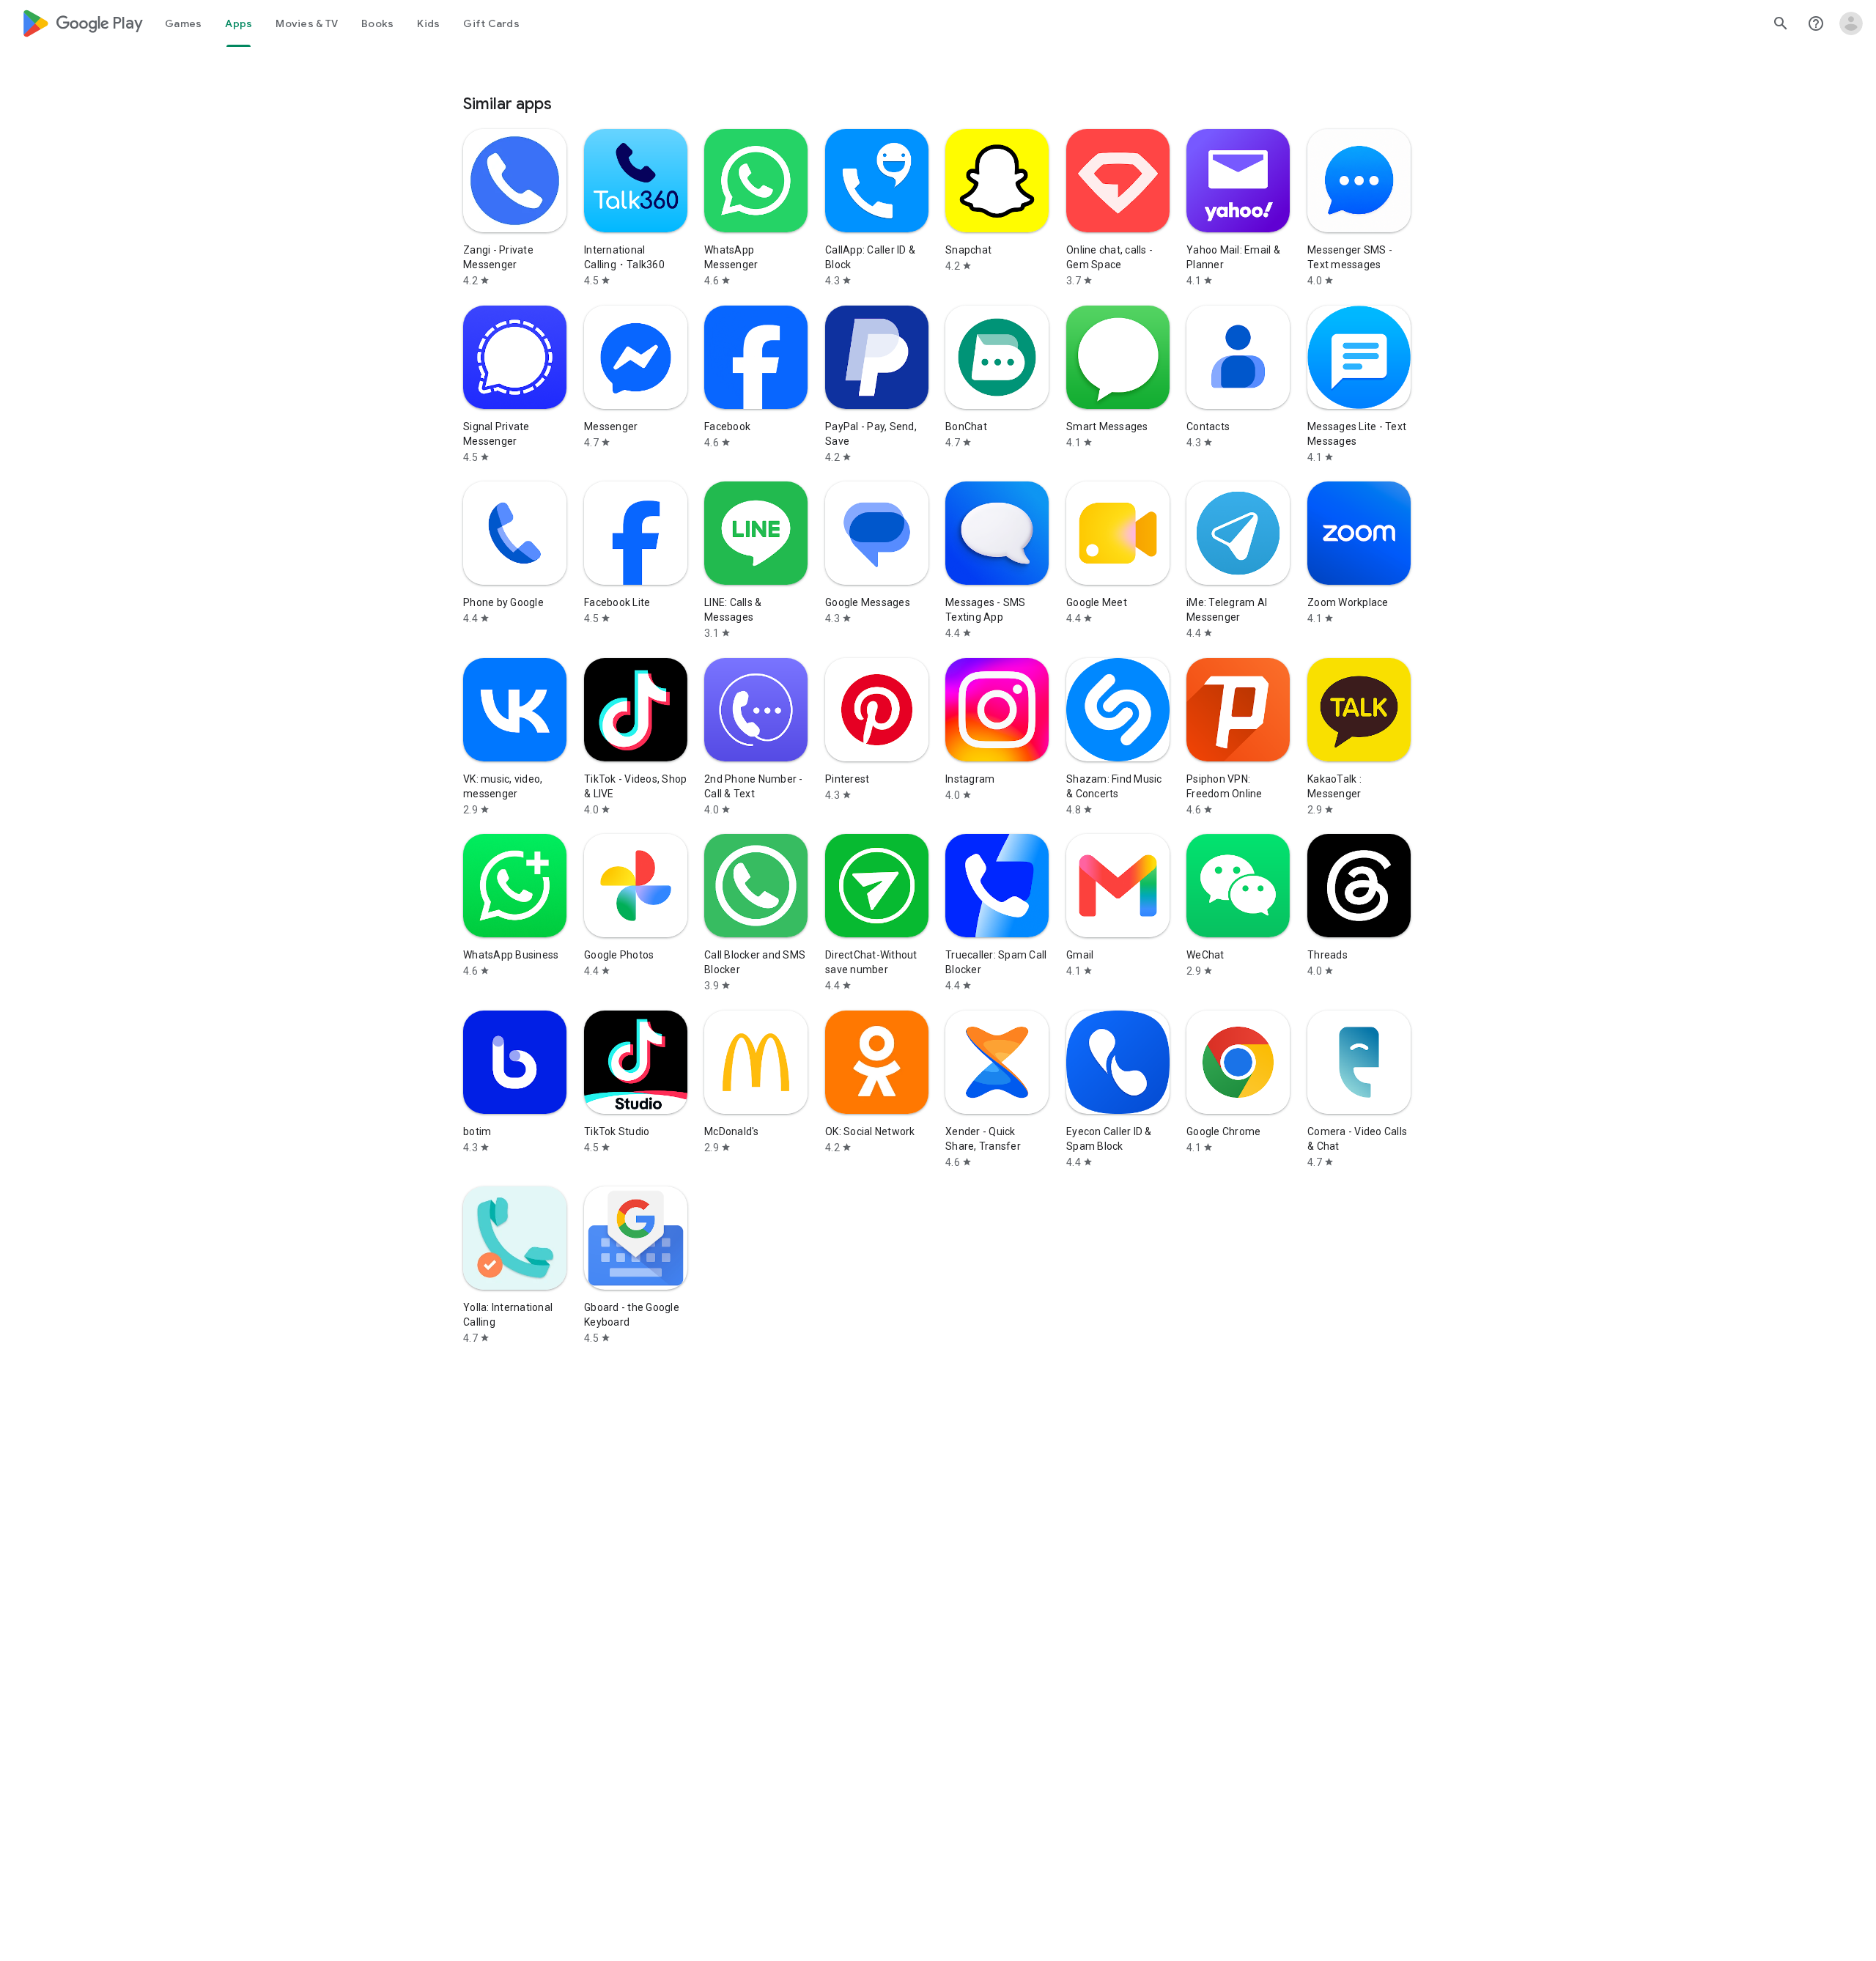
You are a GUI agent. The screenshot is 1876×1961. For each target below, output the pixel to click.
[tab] (183, 23)
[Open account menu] (1851, 23)
